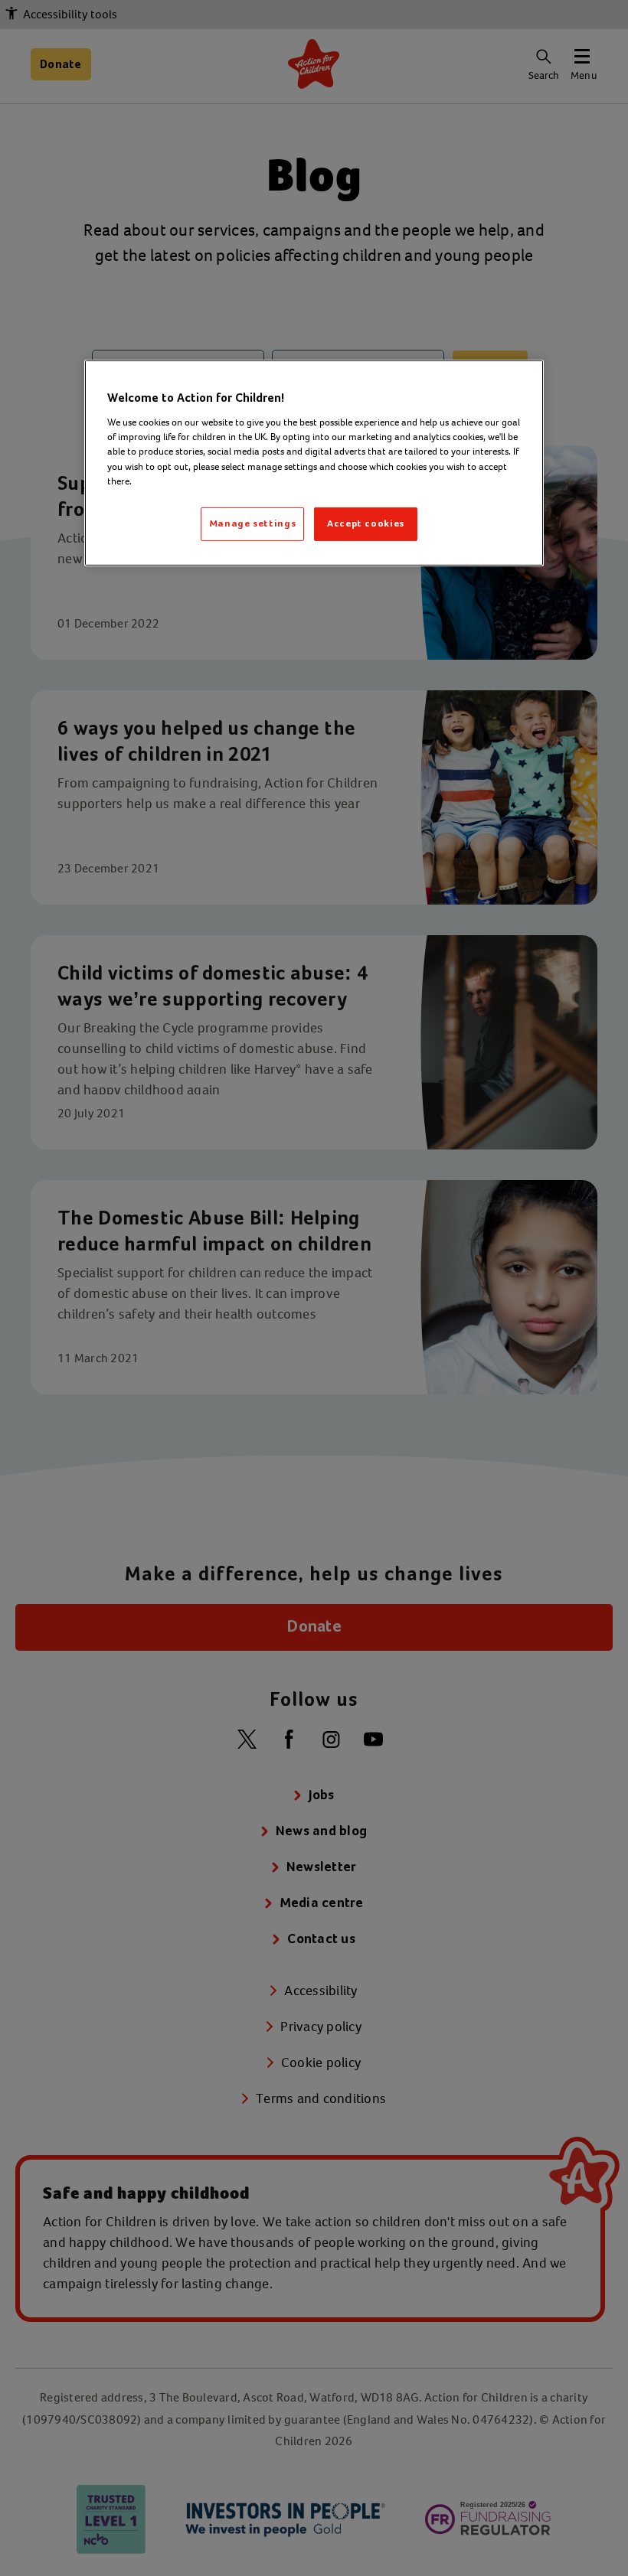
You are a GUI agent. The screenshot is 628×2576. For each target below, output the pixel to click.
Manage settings (253, 524)
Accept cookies (366, 524)
